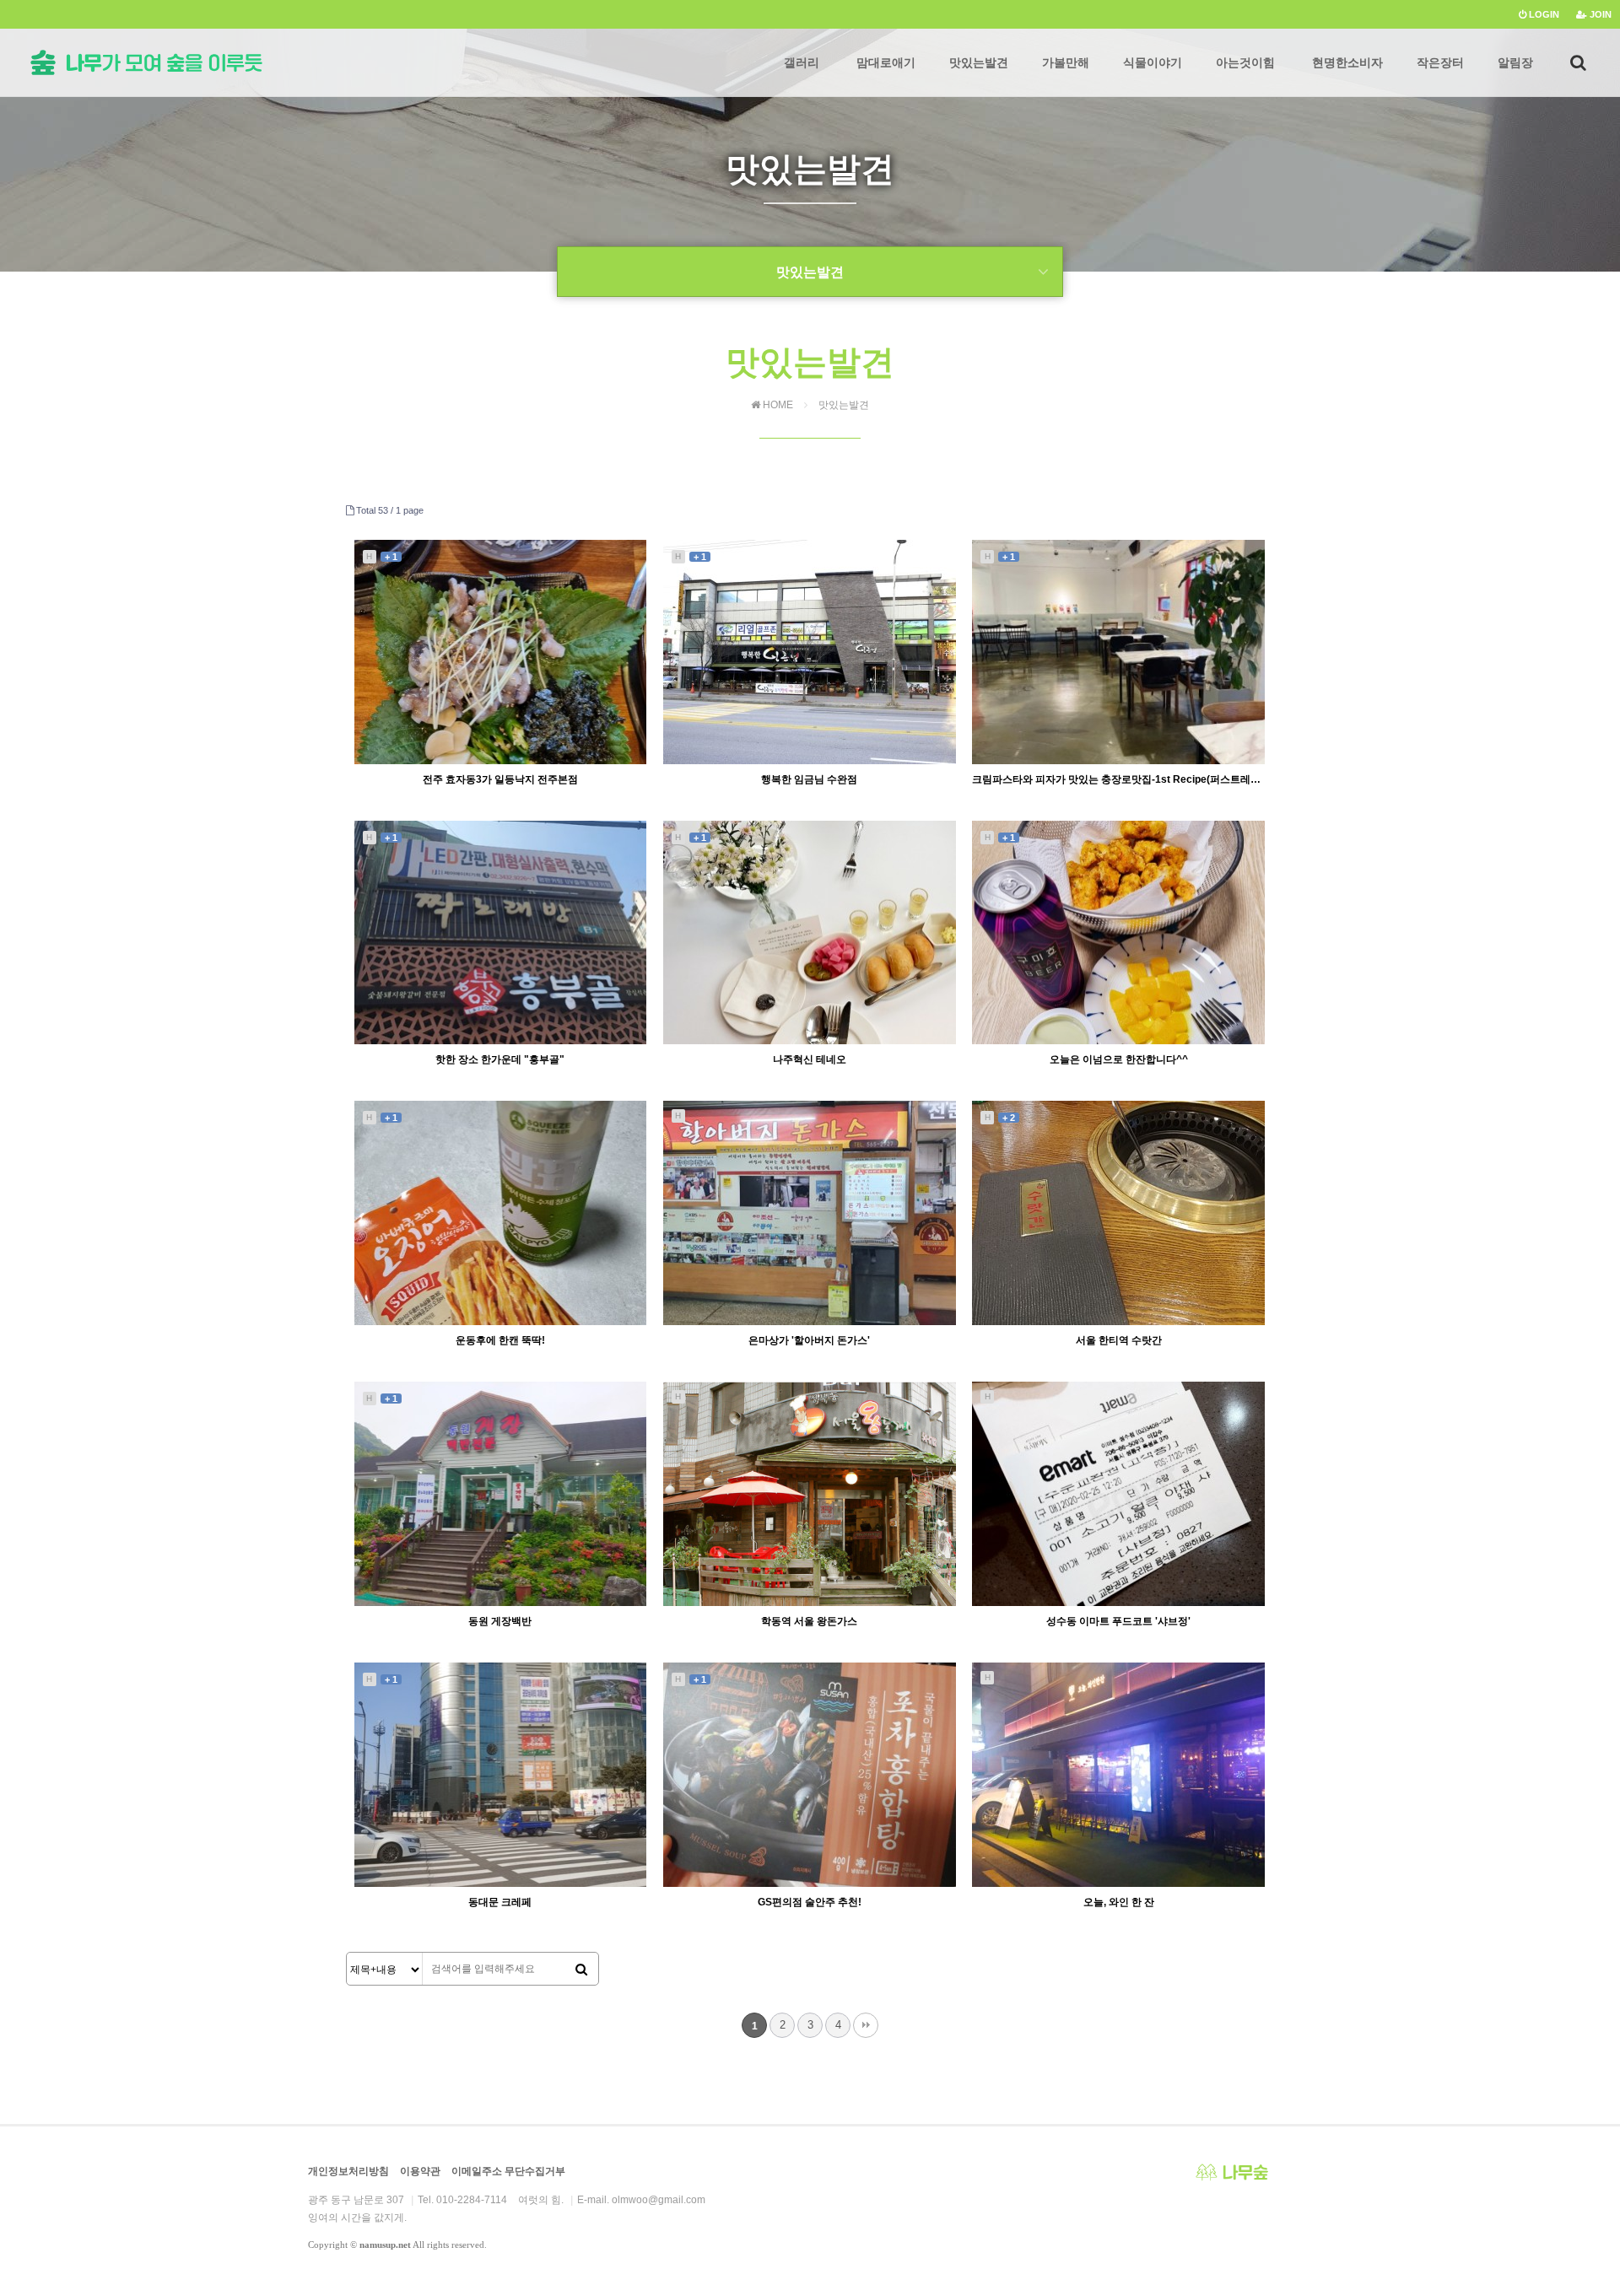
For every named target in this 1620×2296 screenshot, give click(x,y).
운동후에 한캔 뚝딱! (500, 1340)
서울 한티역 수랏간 (1119, 1340)
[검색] (581, 1970)
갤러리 (802, 62)
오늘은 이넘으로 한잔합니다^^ (1119, 1059)
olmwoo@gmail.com (659, 2200)
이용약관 (420, 2171)
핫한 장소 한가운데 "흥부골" (500, 1059)
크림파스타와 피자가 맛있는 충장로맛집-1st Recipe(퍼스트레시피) (1118, 779)
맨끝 (866, 2025)
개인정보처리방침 (348, 2171)
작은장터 (1440, 62)
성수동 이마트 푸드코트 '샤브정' (1118, 1621)
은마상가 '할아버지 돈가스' (809, 1340)
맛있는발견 (979, 62)
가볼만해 (1066, 62)
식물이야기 (1153, 62)
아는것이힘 (1245, 62)
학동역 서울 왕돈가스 (809, 1621)
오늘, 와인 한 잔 (1119, 1902)
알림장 (1515, 62)
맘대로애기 (886, 62)
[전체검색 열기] (1578, 62)
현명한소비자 (1347, 62)
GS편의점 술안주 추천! (810, 1902)
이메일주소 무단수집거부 (508, 2171)
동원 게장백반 (500, 1621)
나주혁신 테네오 (810, 1059)
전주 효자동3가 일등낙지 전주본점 (500, 779)
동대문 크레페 (500, 1902)
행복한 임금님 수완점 (809, 779)
